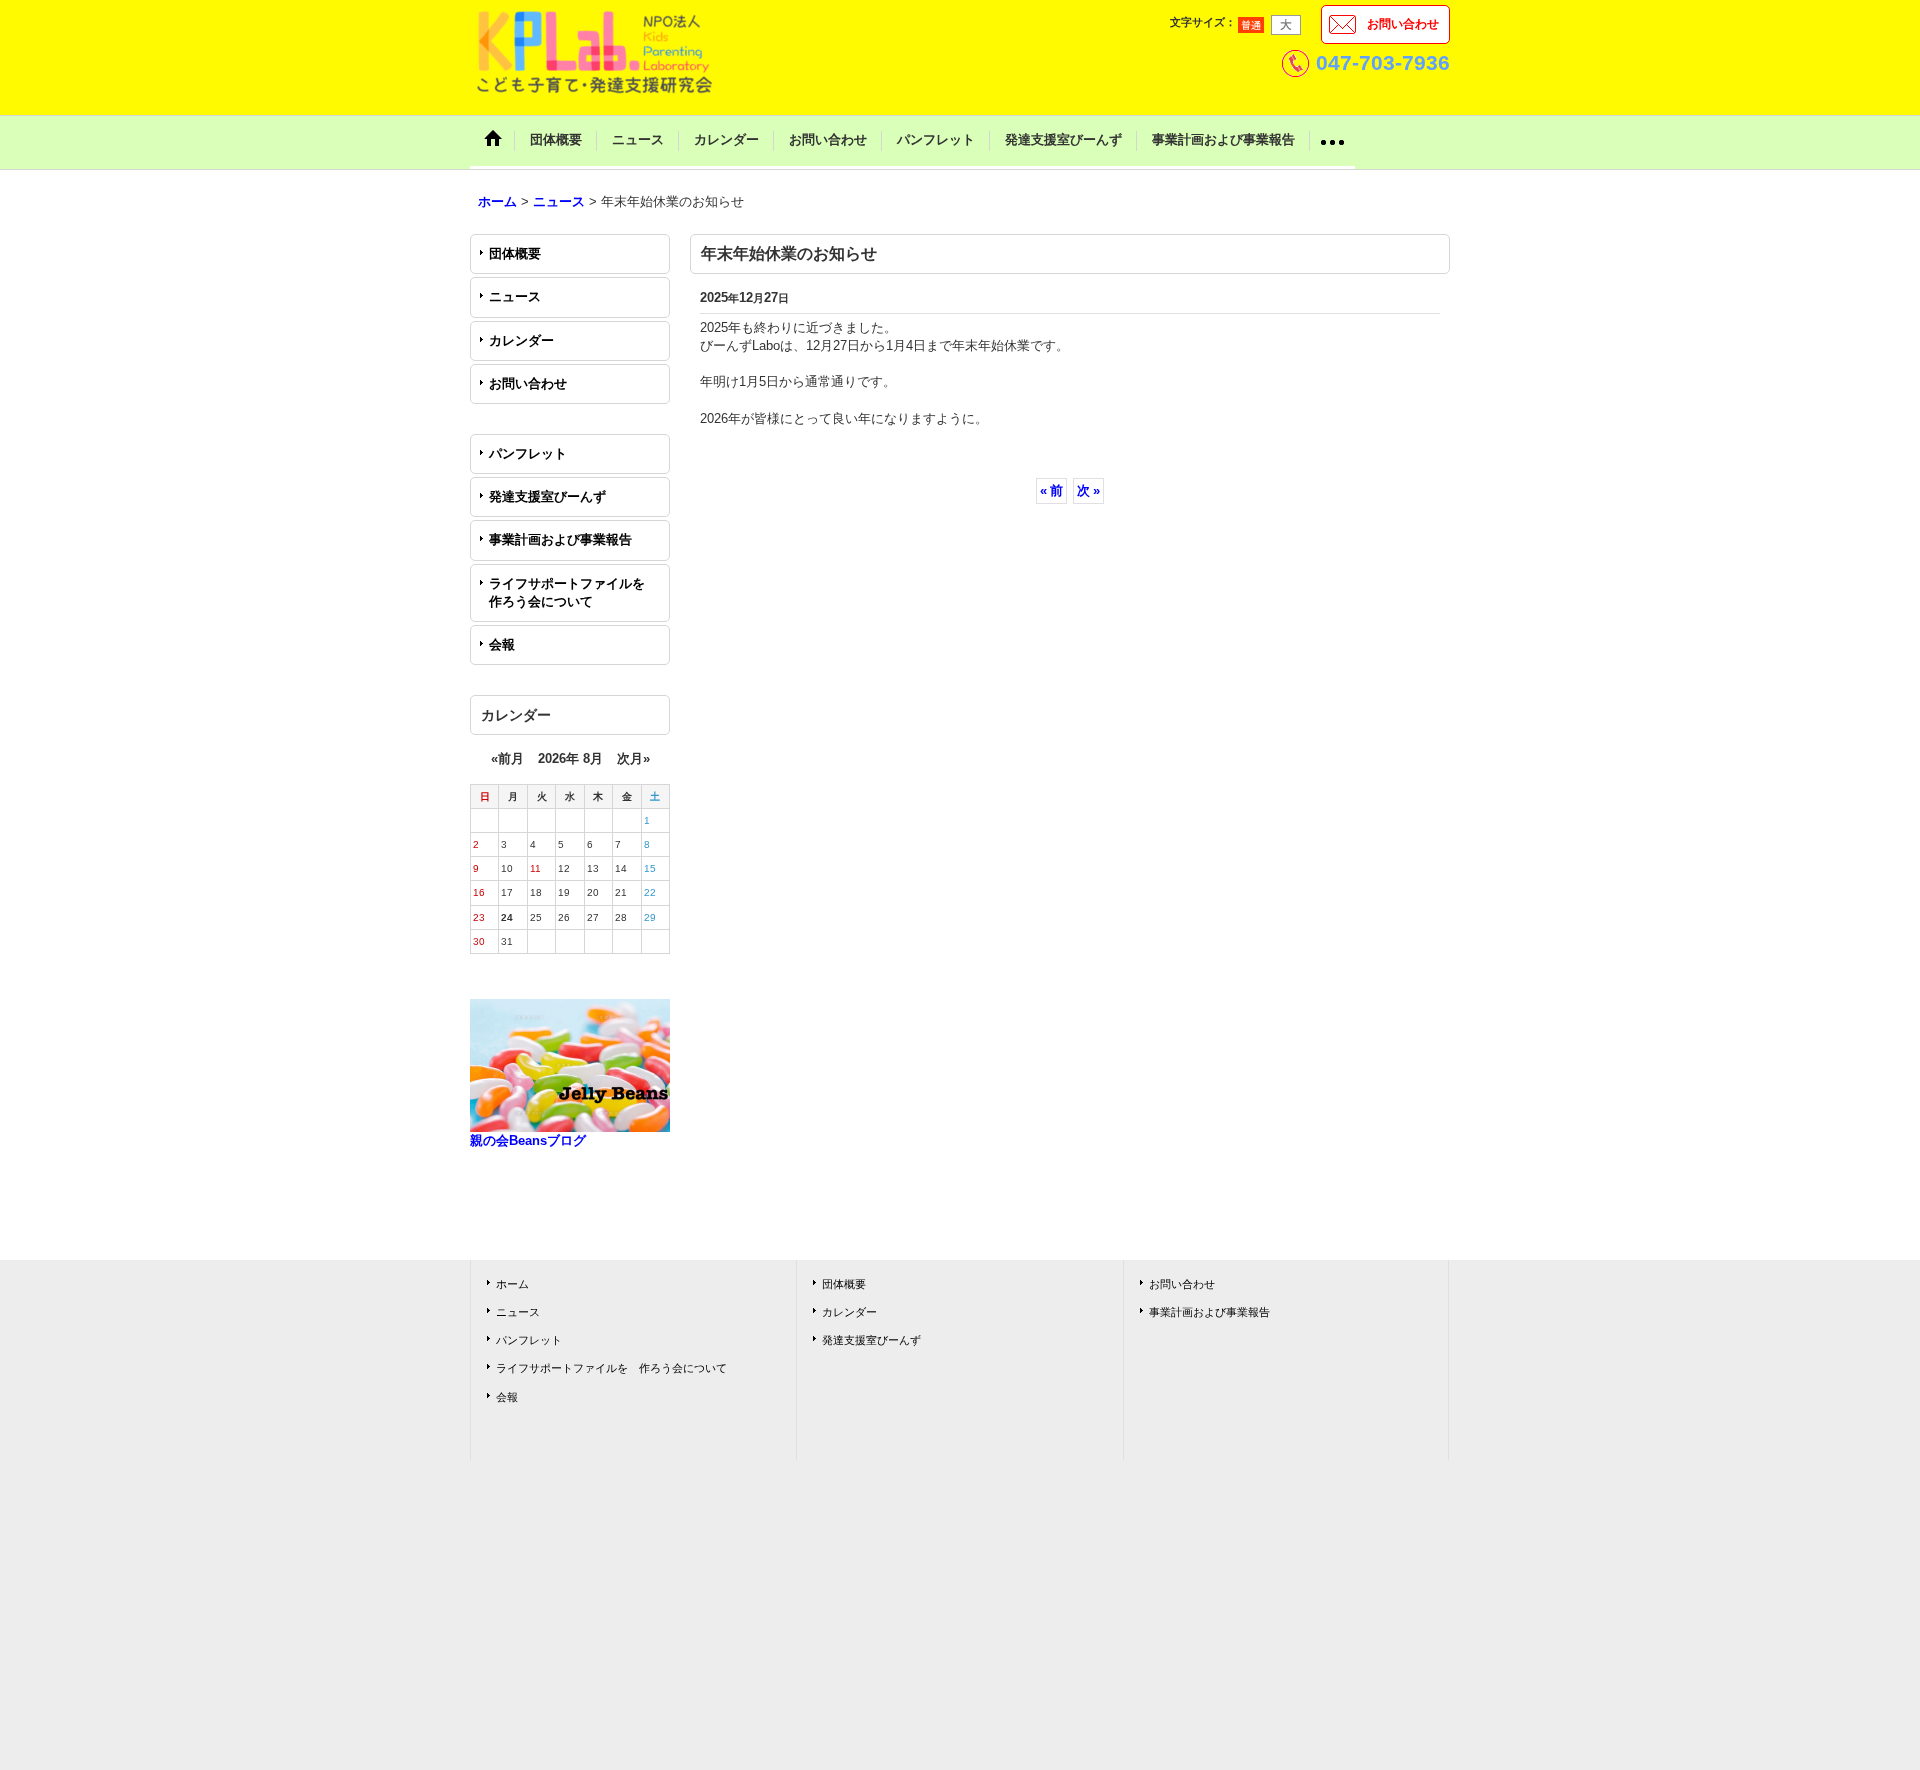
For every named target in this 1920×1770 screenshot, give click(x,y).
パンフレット (528, 453)
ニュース (515, 296)
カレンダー (521, 340)
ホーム (512, 1284)
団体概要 (515, 253)
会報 (502, 644)
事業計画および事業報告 (560, 539)
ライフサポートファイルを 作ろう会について (573, 592)
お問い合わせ (1403, 24)
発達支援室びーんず (547, 496)
